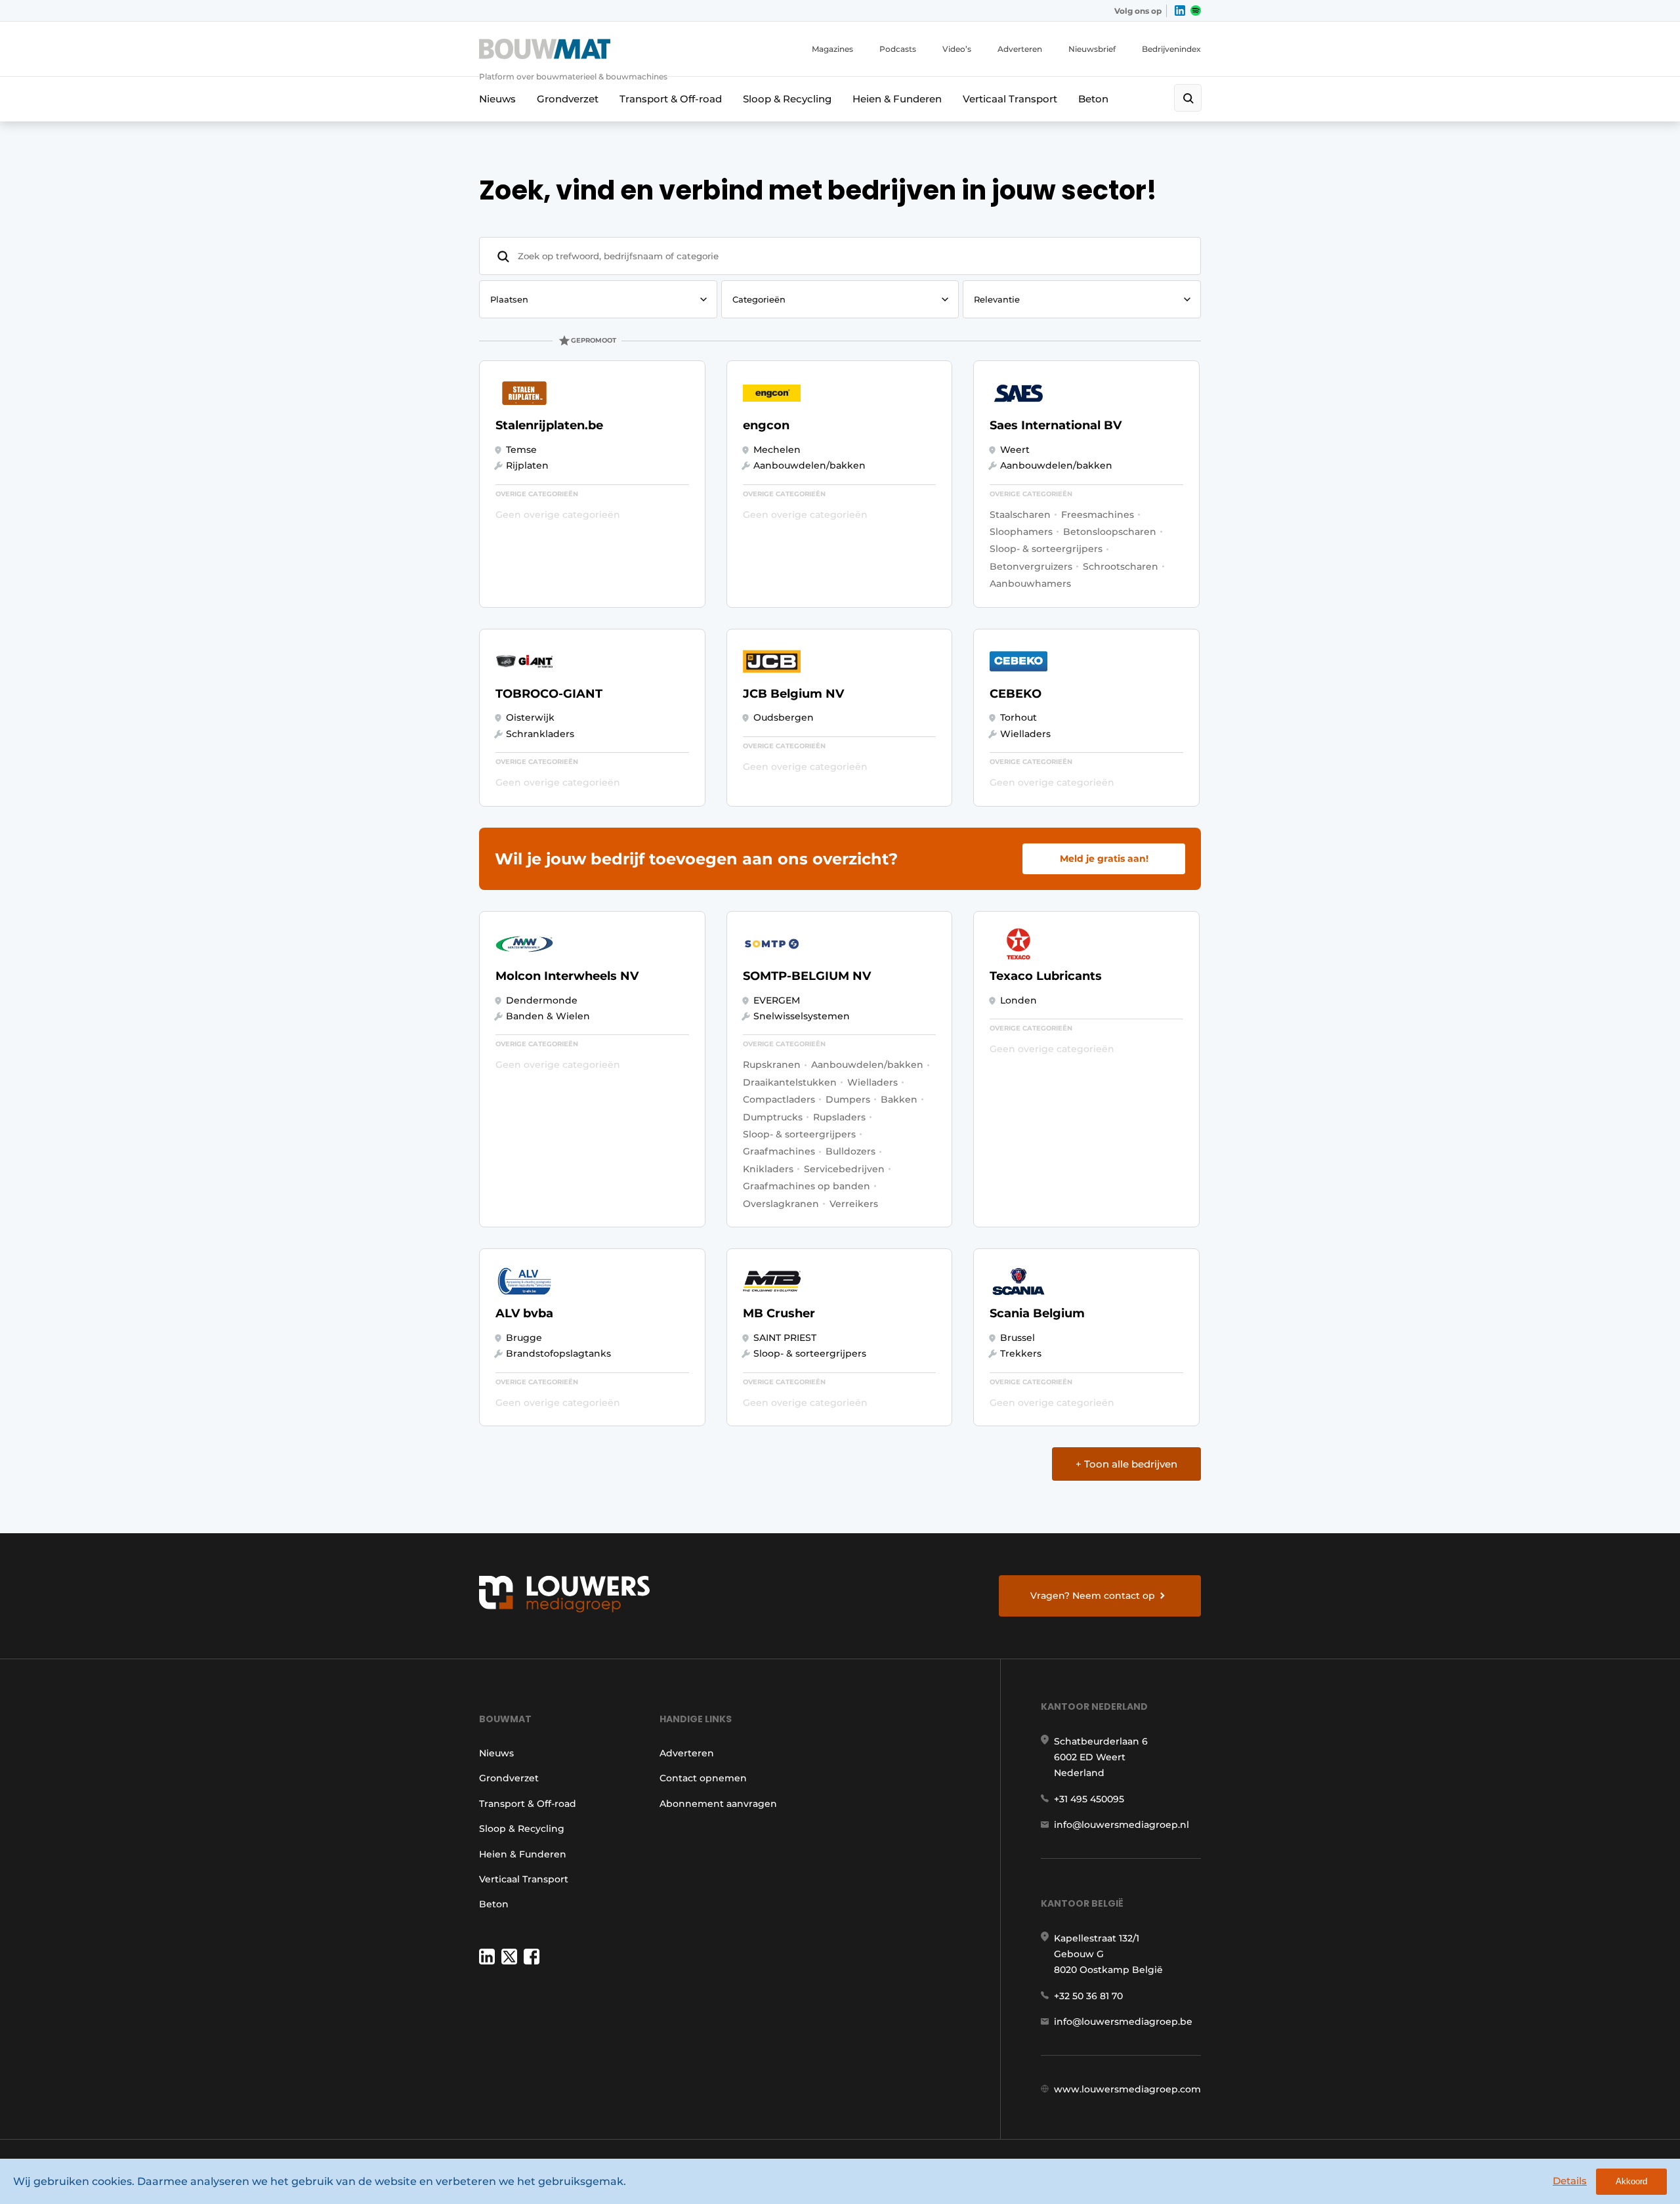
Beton (1093, 99)
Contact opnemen (703, 1778)
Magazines (832, 49)
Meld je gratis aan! (1104, 858)
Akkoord (1631, 2181)
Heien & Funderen (897, 99)
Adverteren (1020, 49)
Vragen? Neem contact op (1093, 1596)
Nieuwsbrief (1092, 49)
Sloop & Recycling (787, 99)
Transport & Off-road (671, 99)
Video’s (957, 49)
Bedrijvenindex (1171, 49)
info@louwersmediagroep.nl (1122, 1825)
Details (1570, 2181)
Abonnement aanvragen (718, 1804)
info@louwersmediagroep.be (1123, 2022)
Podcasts (898, 49)
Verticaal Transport (1010, 99)
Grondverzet (568, 99)
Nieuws (497, 99)
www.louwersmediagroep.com (1127, 2089)
